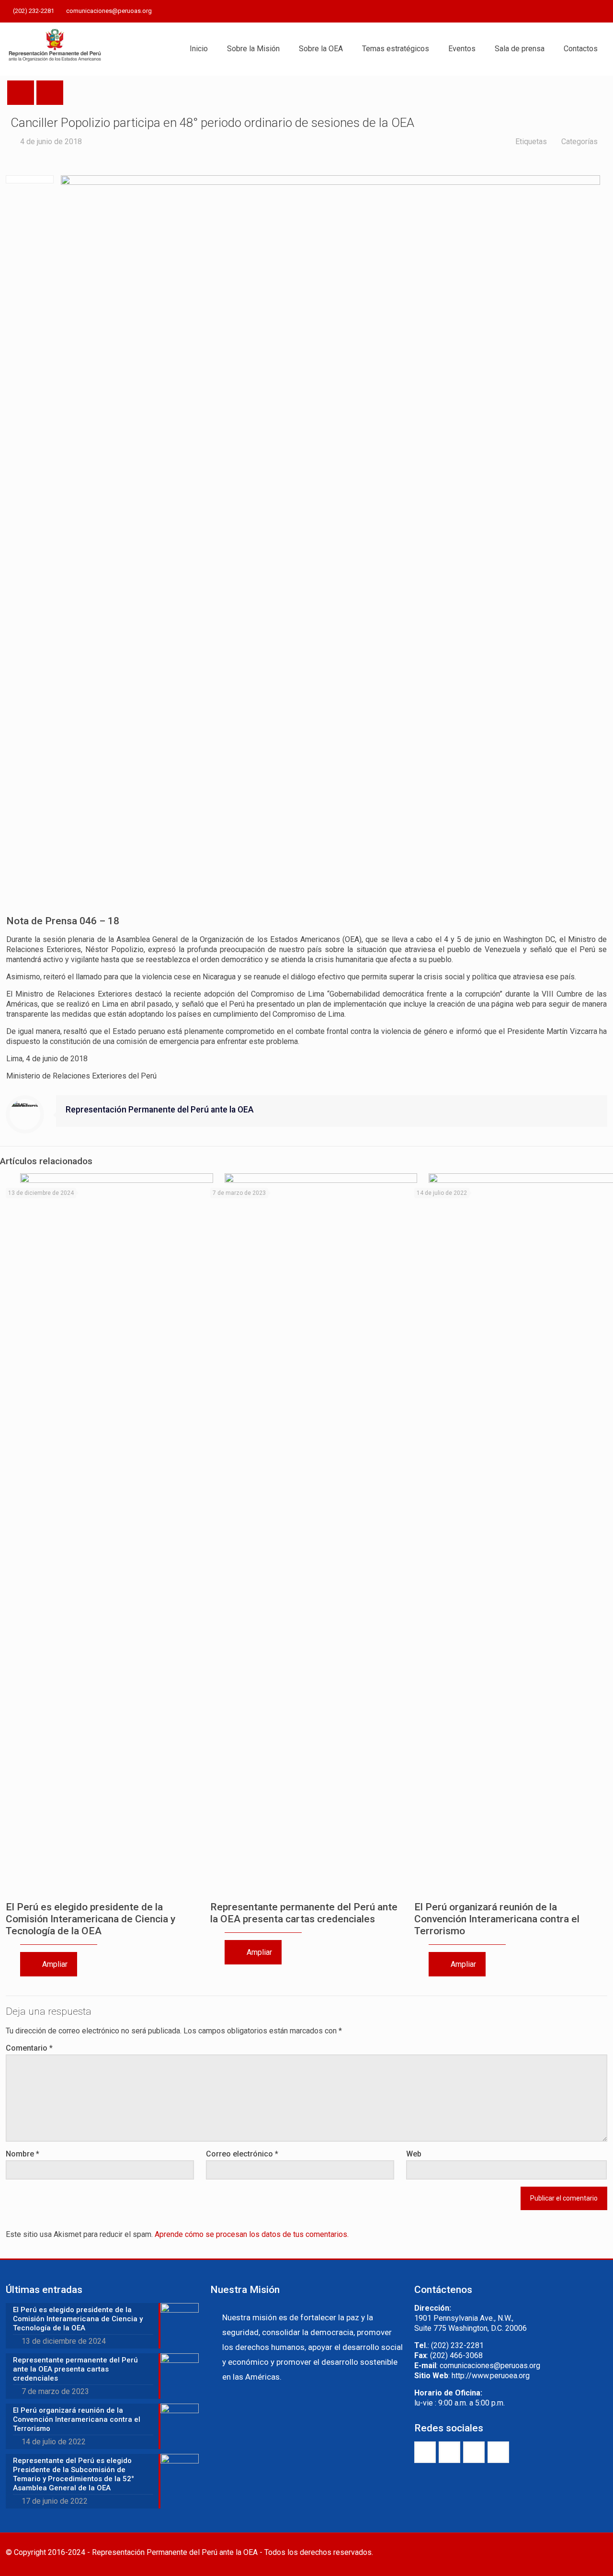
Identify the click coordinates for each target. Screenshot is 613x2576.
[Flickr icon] (590, 11)
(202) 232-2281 (34, 11)
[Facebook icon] (554, 11)
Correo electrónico (242, 2154)
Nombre (23, 2154)
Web (414, 2154)
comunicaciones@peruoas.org (109, 11)
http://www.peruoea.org (491, 2376)
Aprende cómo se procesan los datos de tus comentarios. (252, 2234)
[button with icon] (425, 2452)
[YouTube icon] (578, 11)
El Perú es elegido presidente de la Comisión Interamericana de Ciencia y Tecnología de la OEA (91, 1919)
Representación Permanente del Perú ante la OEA (160, 1110)
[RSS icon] (602, 11)
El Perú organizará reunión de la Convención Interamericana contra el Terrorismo (497, 1919)
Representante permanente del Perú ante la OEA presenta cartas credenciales (304, 1913)
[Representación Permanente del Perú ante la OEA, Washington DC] (55, 49)
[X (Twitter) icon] (566, 11)
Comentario (29, 2048)
